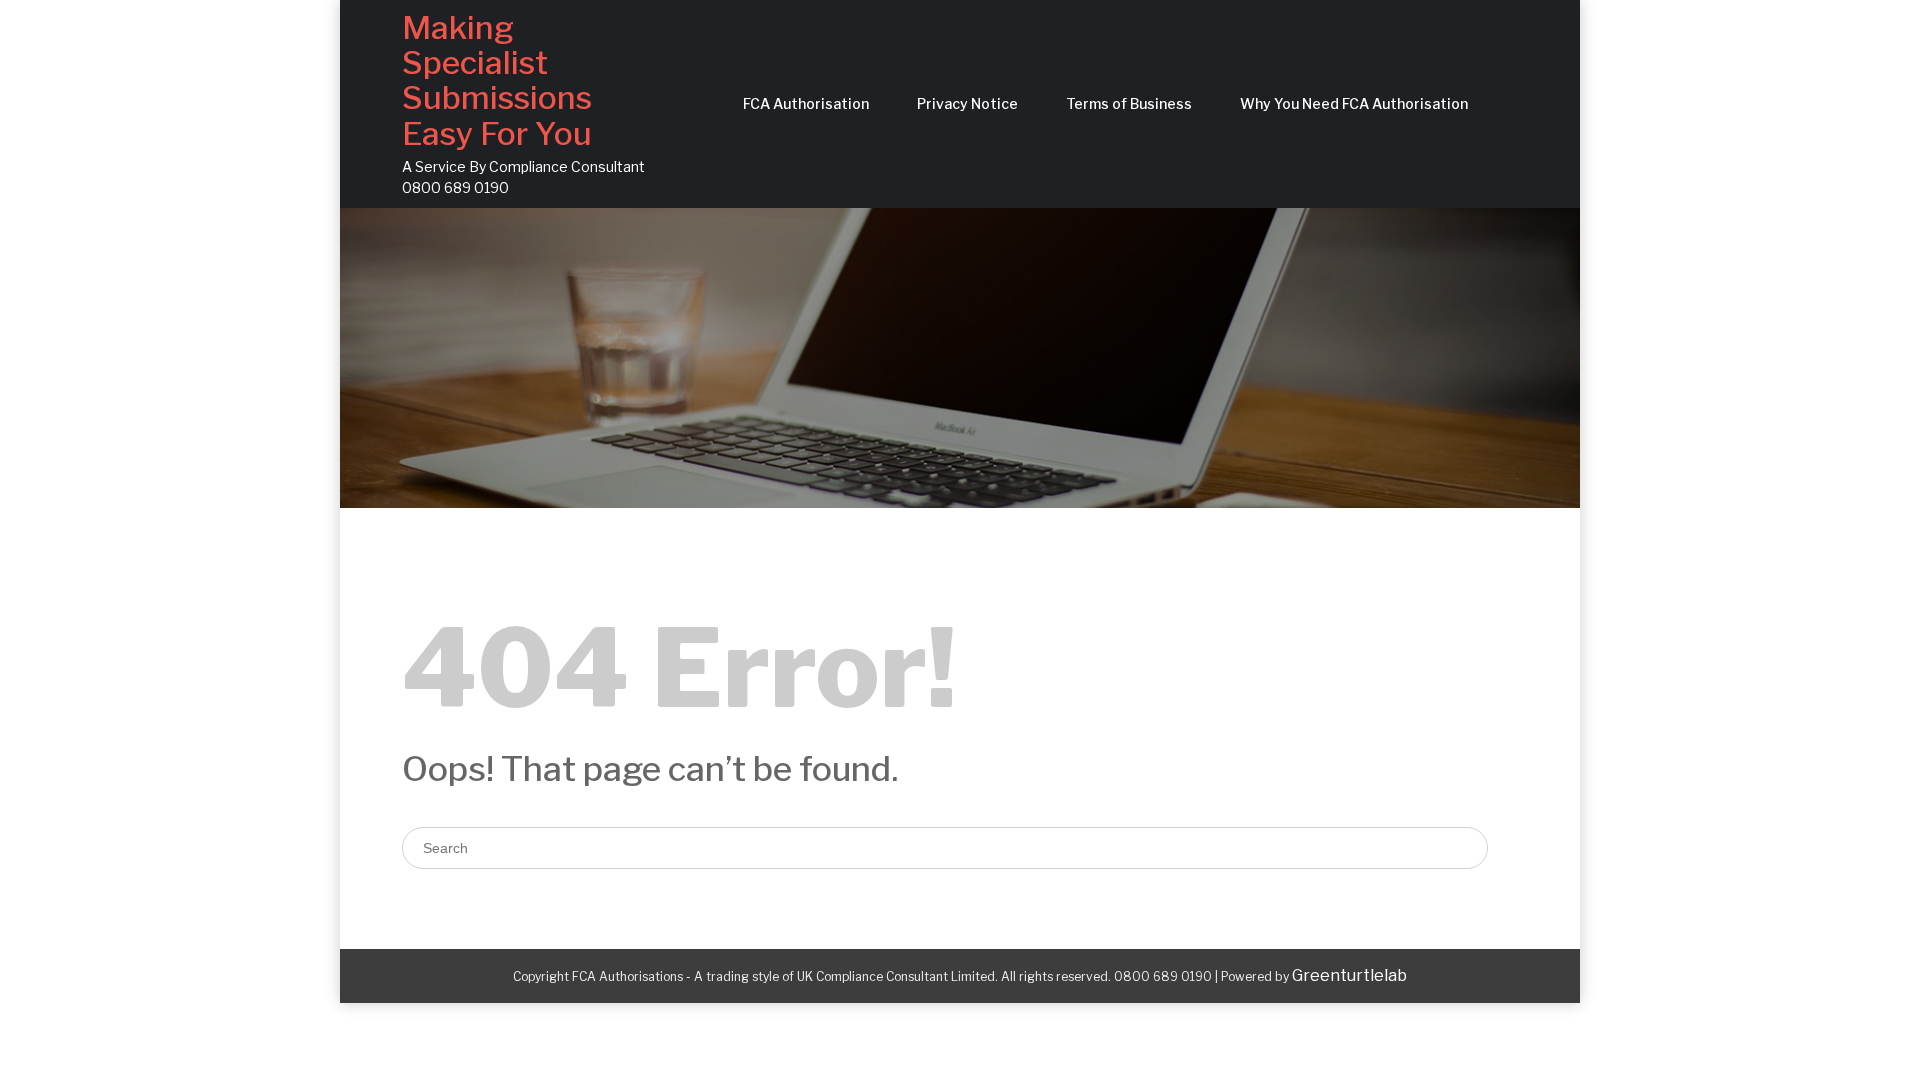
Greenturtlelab (1349, 975)
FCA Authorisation (806, 103)
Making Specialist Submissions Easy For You (497, 80)
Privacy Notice (967, 103)
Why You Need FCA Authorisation (1354, 103)
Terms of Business (1129, 103)
